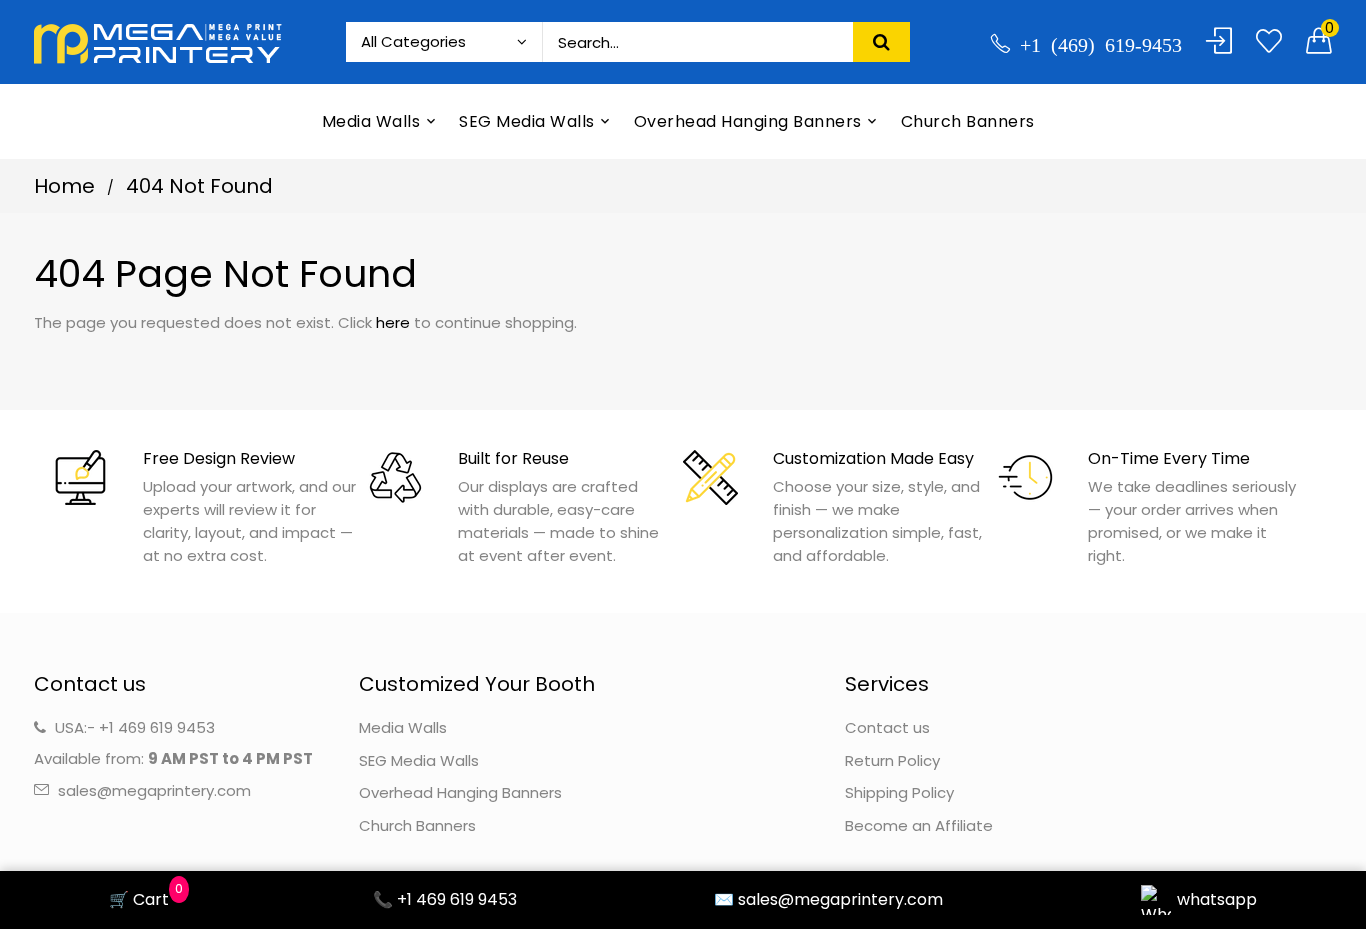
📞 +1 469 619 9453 (445, 899)
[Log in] (1219, 42)
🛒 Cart (142, 898)
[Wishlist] (1269, 42)
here (393, 322)
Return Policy (892, 760)
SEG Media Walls (419, 760)
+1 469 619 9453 (157, 727)
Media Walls (403, 727)
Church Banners (417, 825)
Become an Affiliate (919, 825)
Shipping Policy (899, 792)
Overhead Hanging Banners (460, 792)
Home (64, 186)
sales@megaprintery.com (154, 790)
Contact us (887, 727)
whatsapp (1217, 899)
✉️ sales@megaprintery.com (828, 899)
